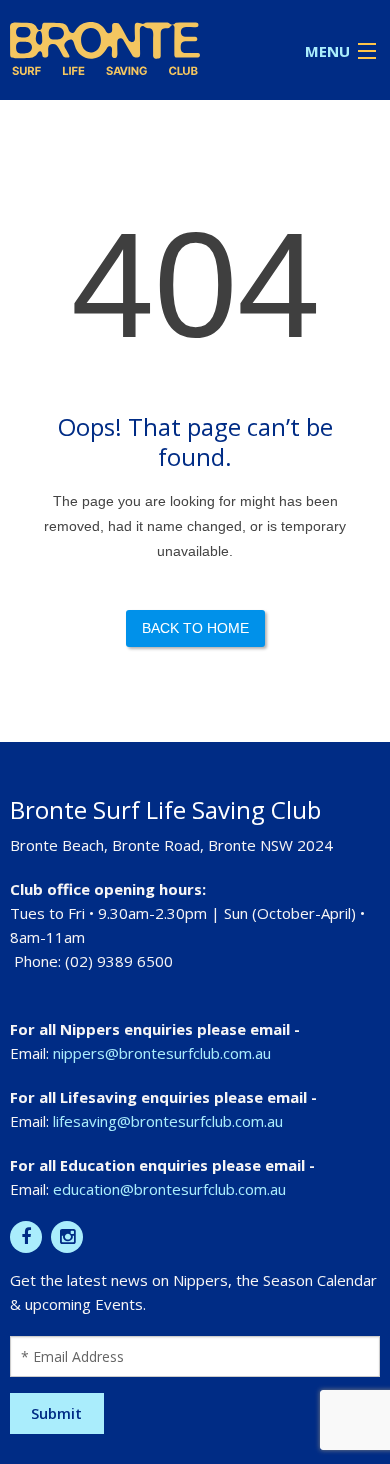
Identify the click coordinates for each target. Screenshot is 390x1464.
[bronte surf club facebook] (26, 1237)
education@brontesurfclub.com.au (169, 1189)
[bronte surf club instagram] (67, 1237)
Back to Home (195, 628)
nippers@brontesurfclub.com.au (162, 1053)
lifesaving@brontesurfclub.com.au (168, 1121)
